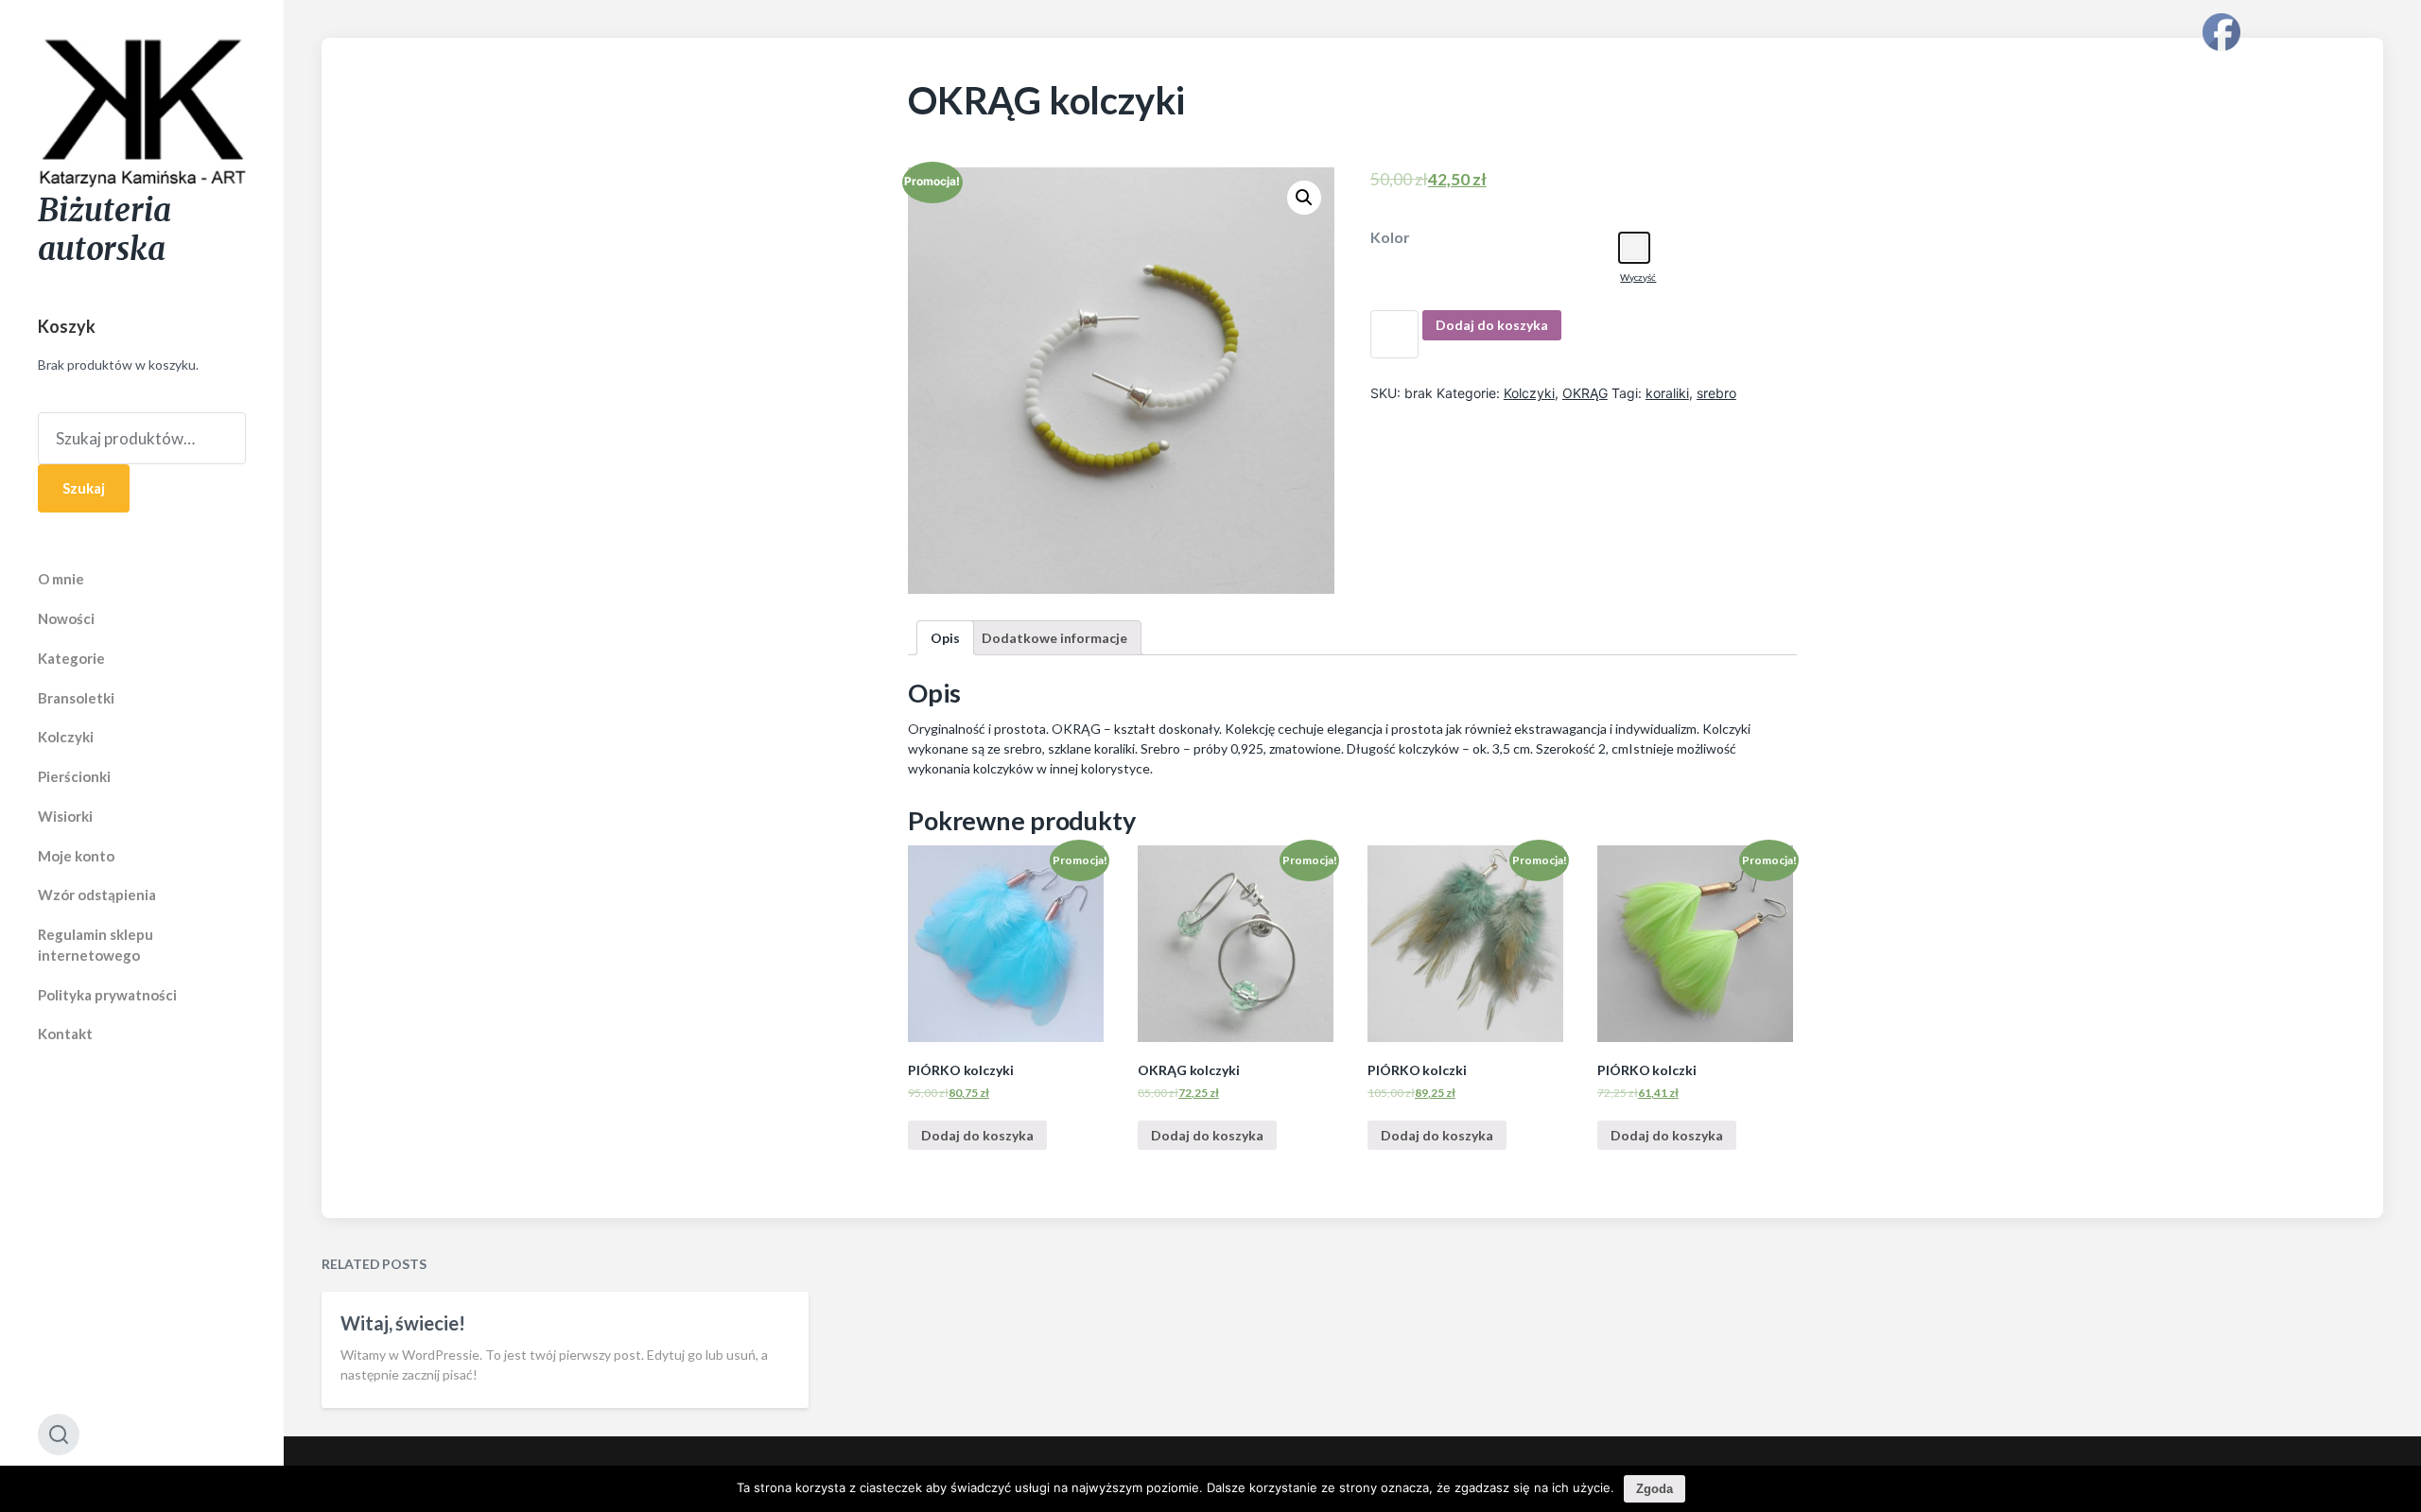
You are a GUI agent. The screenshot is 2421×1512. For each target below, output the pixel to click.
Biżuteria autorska (105, 230)
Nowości (66, 618)
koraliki (1667, 393)
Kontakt (65, 1034)
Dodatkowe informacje (1054, 638)
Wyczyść (1638, 277)
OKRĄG (1585, 393)
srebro (1716, 393)
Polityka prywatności (107, 995)
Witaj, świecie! (403, 1323)
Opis (945, 638)
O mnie (61, 579)
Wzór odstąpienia (97, 895)
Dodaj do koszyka (1492, 325)
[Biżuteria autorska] (142, 114)
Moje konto (76, 856)
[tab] (945, 638)
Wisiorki (65, 816)
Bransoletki (76, 698)
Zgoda (1655, 1489)
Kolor (1390, 237)
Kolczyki (66, 737)
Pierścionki (74, 776)
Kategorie (71, 658)
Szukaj (84, 488)
